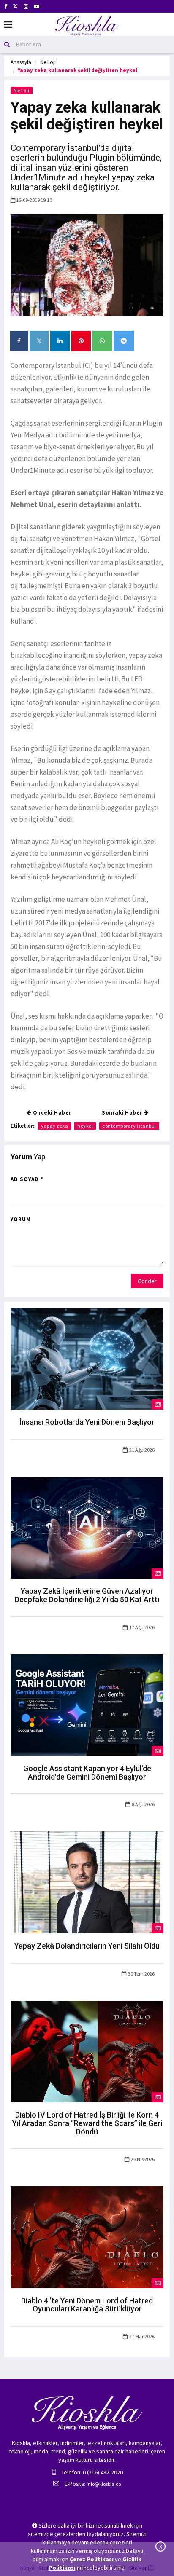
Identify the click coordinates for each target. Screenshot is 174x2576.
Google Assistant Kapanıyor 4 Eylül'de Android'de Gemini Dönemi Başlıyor (87, 1773)
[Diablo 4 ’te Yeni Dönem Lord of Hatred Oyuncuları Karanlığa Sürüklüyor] (87, 2236)
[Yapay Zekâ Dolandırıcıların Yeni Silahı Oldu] (87, 1882)
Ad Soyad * (27, 1179)
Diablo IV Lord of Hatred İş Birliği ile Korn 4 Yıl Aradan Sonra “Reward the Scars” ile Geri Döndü (87, 2123)
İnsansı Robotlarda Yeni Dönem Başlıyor (87, 1422)
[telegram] (124, 341)
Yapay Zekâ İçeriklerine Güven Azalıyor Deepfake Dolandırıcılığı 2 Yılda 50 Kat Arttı (87, 1595)
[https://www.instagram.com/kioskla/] (26, 7)
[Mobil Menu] (8, 25)
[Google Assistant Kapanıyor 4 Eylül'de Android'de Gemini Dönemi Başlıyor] (87, 1705)
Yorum (21, 1219)
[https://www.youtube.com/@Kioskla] (37, 7)
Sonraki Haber (123, 1113)
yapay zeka (54, 1126)
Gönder (147, 1281)
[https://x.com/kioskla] (15, 7)
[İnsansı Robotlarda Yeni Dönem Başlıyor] (87, 1358)
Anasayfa (21, 62)
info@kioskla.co (104, 2484)
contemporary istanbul (129, 1126)
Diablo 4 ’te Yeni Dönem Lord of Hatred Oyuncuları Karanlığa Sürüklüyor (87, 2305)
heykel (85, 1126)
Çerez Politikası (92, 2559)
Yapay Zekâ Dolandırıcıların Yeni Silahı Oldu (87, 1946)
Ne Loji (48, 62)
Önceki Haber (51, 1113)
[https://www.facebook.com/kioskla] (6, 7)
